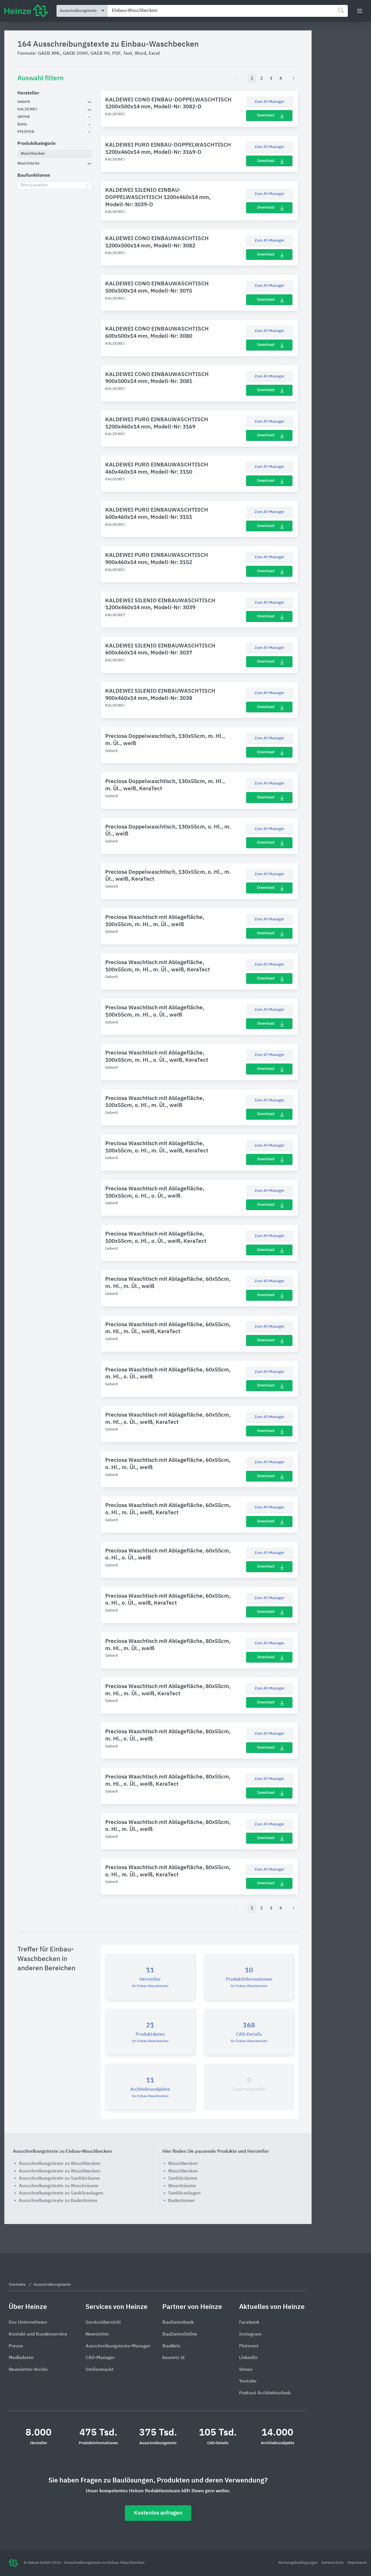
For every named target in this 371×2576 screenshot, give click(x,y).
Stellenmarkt (100, 2370)
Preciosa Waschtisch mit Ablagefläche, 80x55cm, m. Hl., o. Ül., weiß (168, 1735)
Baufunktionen (34, 176)
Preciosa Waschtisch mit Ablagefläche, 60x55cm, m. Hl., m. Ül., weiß (168, 1283)
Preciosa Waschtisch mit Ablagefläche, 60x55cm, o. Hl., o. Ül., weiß (168, 1555)
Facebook (249, 2323)
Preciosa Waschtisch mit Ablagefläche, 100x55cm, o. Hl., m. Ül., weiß (155, 1102)
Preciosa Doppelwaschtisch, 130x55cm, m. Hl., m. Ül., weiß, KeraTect (165, 785)
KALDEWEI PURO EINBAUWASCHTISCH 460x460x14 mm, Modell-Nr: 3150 (157, 468)
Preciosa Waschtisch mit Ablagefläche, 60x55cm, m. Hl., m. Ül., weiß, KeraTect (168, 1328)
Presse (16, 2346)
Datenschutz (333, 2563)
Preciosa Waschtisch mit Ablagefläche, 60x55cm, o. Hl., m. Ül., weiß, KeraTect (168, 1509)
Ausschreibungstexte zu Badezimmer (58, 2201)
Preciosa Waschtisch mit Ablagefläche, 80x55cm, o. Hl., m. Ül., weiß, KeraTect (168, 1871)
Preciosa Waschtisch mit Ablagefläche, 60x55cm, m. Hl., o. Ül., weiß (168, 1373)
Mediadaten (21, 2358)
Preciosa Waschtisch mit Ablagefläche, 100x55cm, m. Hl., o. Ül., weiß (155, 1011)
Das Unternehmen (28, 2323)
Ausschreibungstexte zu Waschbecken (60, 2164)
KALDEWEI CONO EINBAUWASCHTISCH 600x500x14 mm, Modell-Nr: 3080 (157, 333)
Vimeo (246, 2370)
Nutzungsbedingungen (298, 2563)
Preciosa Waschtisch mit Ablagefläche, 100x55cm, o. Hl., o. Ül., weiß (155, 1192)
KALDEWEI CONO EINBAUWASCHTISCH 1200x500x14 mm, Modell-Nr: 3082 (157, 242)
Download (266, 115)
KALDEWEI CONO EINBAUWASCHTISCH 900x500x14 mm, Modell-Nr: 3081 (157, 378)
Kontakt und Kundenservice (38, 2334)
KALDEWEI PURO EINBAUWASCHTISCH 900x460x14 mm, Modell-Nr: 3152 (157, 559)
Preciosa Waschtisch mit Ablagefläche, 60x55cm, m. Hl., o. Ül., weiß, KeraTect (168, 1419)
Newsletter (97, 2334)
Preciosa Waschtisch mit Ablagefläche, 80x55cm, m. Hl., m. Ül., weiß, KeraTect (168, 1690)
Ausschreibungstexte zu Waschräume (59, 2186)
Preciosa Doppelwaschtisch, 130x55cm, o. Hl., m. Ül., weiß (168, 831)
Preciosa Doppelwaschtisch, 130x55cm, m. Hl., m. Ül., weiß (165, 740)
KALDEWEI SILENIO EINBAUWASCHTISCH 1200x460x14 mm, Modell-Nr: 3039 (160, 604)
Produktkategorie (37, 144)
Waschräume (182, 2186)
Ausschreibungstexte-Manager (118, 2346)
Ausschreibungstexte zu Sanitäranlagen (61, 2193)
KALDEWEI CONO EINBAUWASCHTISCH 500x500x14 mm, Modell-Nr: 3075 (157, 287)
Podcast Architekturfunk (265, 2393)
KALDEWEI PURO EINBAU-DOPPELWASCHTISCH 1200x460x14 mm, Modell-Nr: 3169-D (168, 149)
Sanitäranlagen (184, 2193)
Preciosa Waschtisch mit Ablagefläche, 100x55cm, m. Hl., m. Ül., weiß (155, 921)
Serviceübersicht (103, 2323)
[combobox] (228, 11)
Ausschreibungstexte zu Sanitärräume (59, 2179)
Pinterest (249, 2346)
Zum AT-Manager (269, 102)
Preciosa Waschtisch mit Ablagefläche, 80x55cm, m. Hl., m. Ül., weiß (168, 1645)
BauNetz (171, 2346)
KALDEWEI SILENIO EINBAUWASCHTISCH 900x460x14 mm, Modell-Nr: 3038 (160, 695)
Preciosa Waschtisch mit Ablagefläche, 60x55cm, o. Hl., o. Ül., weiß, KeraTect (168, 1600)
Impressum (357, 2563)
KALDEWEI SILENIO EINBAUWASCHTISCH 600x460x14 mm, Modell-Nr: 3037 (160, 650)
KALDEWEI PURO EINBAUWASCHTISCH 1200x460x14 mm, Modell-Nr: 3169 (157, 423)
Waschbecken (183, 2164)
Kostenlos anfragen (158, 2513)
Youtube (248, 2381)
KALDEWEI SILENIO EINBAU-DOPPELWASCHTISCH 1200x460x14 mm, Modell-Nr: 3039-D (158, 197)
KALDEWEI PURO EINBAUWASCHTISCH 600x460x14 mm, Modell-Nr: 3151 (157, 514)
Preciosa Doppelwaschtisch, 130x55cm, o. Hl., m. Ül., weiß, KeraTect (168, 876)
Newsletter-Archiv (28, 2370)
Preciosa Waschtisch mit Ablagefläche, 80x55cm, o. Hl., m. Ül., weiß (168, 1826)
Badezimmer (182, 2201)
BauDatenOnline (180, 2334)
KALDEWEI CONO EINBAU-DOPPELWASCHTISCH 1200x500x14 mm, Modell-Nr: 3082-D (168, 103)
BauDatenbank (178, 2323)
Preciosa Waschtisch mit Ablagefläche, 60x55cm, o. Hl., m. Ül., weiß (168, 1464)
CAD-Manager (100, 2358)
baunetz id (173, 2358)
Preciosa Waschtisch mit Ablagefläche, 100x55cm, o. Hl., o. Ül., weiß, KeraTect (156, 1238)
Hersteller (28, 93)
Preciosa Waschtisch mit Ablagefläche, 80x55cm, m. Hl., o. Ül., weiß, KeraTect (168, 1780)
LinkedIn (248, 2358)
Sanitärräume (183, 2179)
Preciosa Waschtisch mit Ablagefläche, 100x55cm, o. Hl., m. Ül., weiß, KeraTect (157, 1147)
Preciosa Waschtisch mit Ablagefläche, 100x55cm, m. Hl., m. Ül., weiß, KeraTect (158, 966)
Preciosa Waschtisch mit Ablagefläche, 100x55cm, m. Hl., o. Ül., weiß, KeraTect (157, 1057)
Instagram (250, 2334)
